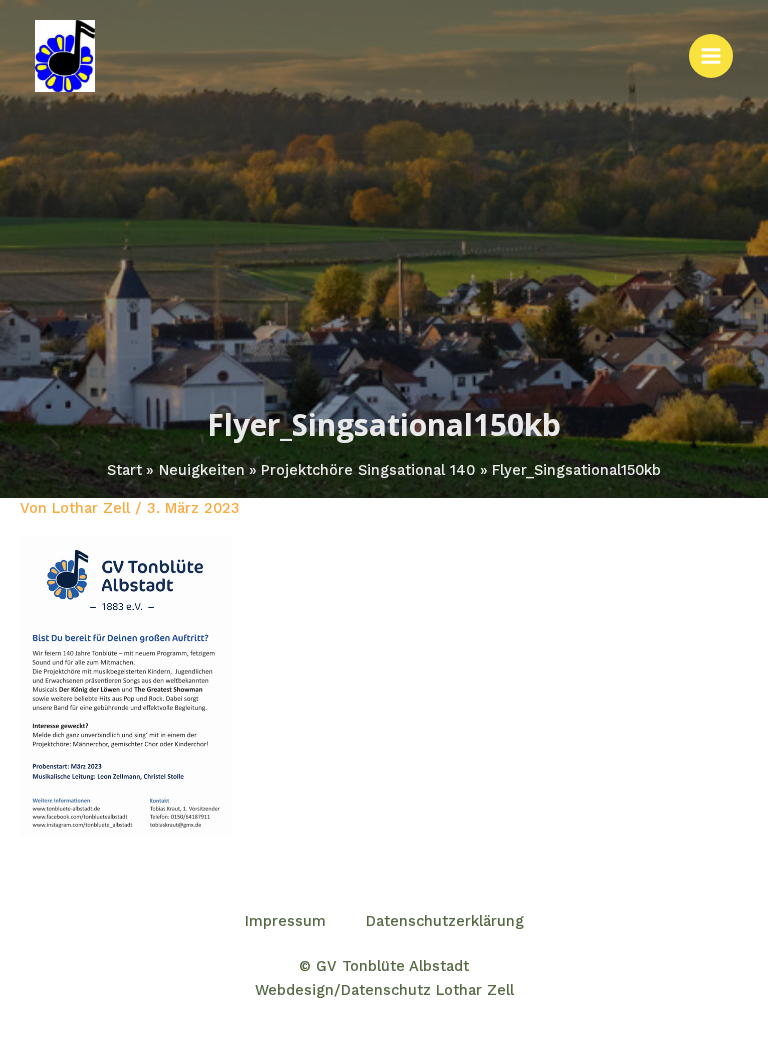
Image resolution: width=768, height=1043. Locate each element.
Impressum (285, 921)
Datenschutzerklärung (445, 921)
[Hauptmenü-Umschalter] (711, 56)
